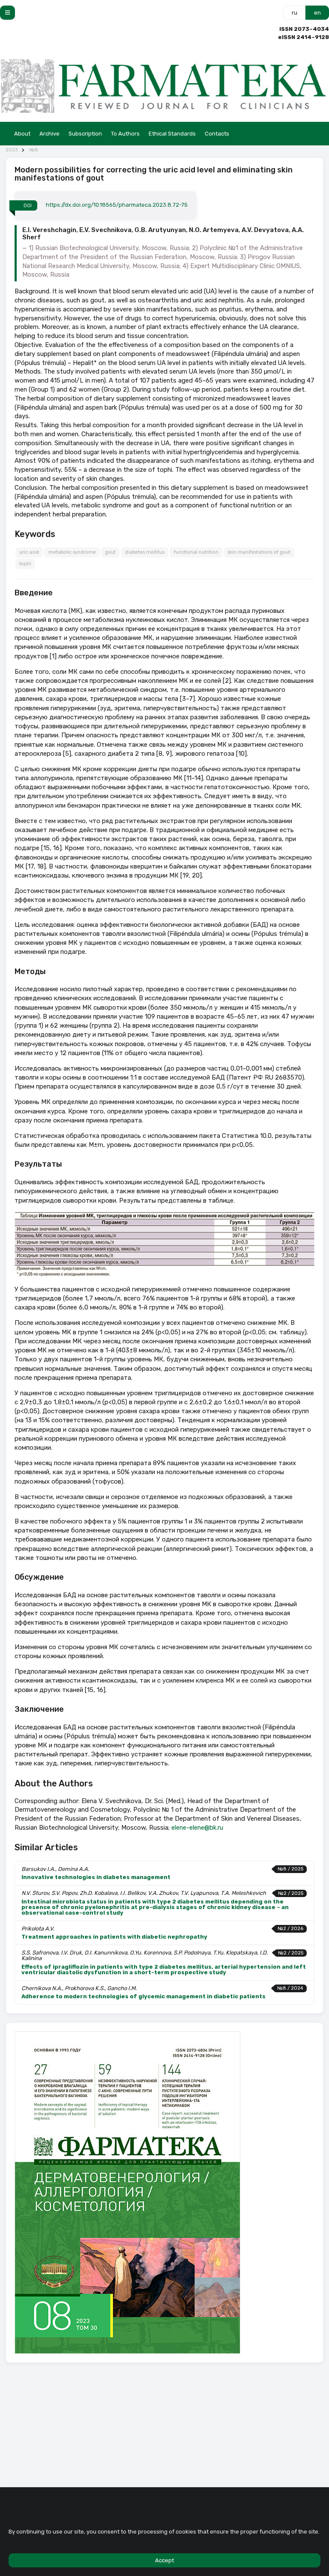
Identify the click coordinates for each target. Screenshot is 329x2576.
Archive (49, 134)
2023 (12, 150)
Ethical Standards (172, 134)
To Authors (125, 134)
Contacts (217, 134)
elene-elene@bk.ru (197, 1828)
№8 (34, 150)
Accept (164, 2560)
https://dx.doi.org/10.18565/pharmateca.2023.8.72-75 (117, 205)
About (22, 134)
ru (295, 13)
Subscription (85, 134)
